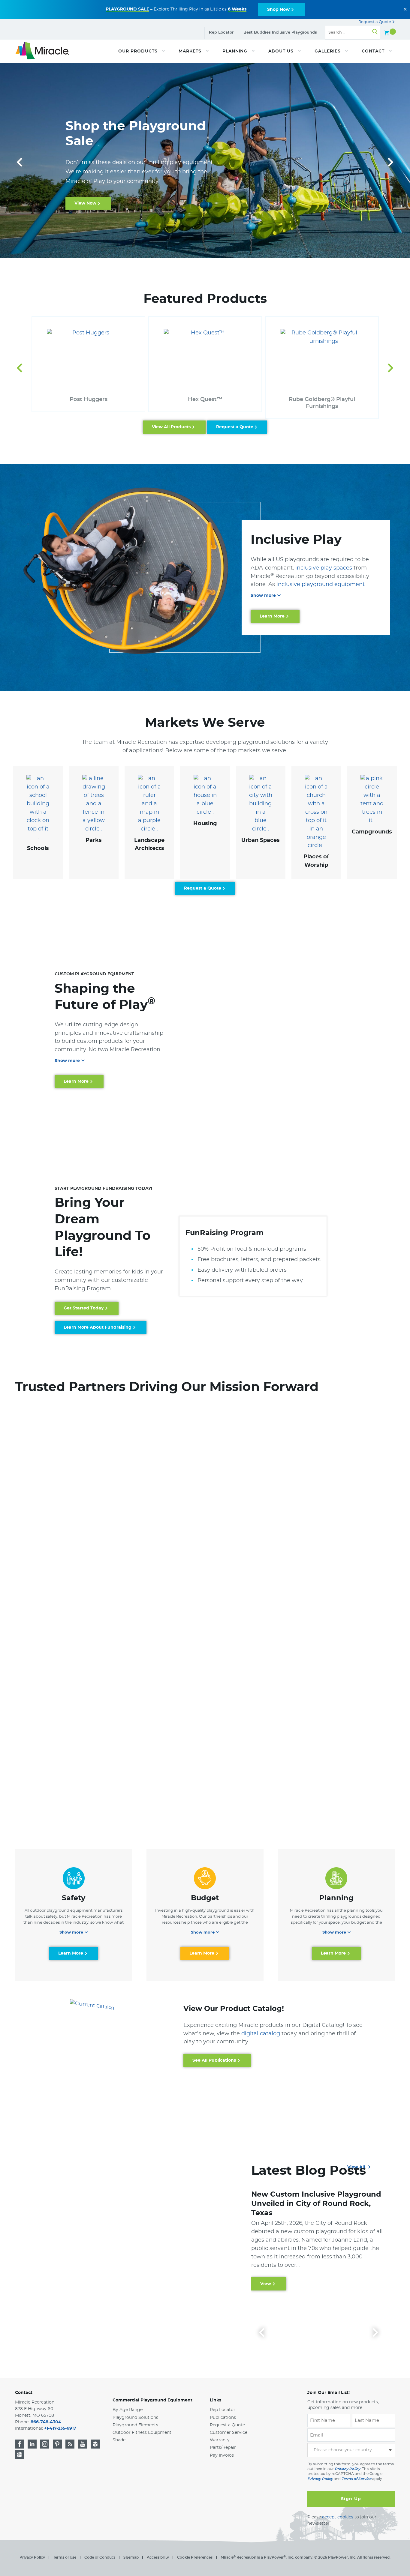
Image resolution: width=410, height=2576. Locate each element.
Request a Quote (375, 22)
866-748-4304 (46, 2422)
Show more (263, 596)
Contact (24, 2393)
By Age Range (128, 2410)
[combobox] (351, 2450)
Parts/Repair (223, 2448)
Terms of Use (65, 2557)
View (266, 2284)
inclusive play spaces (324, 568)
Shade (119, 2440)
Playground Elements (135, 2425)
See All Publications (214, 2060)
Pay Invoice (222, 2455)
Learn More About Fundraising (98, 1327)
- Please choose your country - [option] (343, 2450)
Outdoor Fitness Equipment (142, 2433)
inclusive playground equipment (321, 585)
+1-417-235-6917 (60, 2428)
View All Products (171, 427)
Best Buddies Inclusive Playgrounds (280, 33)
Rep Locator (221, 33)
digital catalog (261, 2034)
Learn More (87, 219)
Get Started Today (84, 1308)
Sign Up (351, 2499)
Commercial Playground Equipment (152, 2400)
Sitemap (131, 2557)
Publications (223, 2418)
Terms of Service (356, 2479)
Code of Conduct (100, 2557)
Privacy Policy (347, 2469)
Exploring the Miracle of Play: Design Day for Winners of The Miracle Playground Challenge (309, 2204)
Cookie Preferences (195, 2557)
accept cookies (338, 2517)
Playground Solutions (135, 2418)
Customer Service (229, 2433)
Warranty (220, 2440)
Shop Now (278, 10)
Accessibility (158, 2557)
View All (357, 2167)
